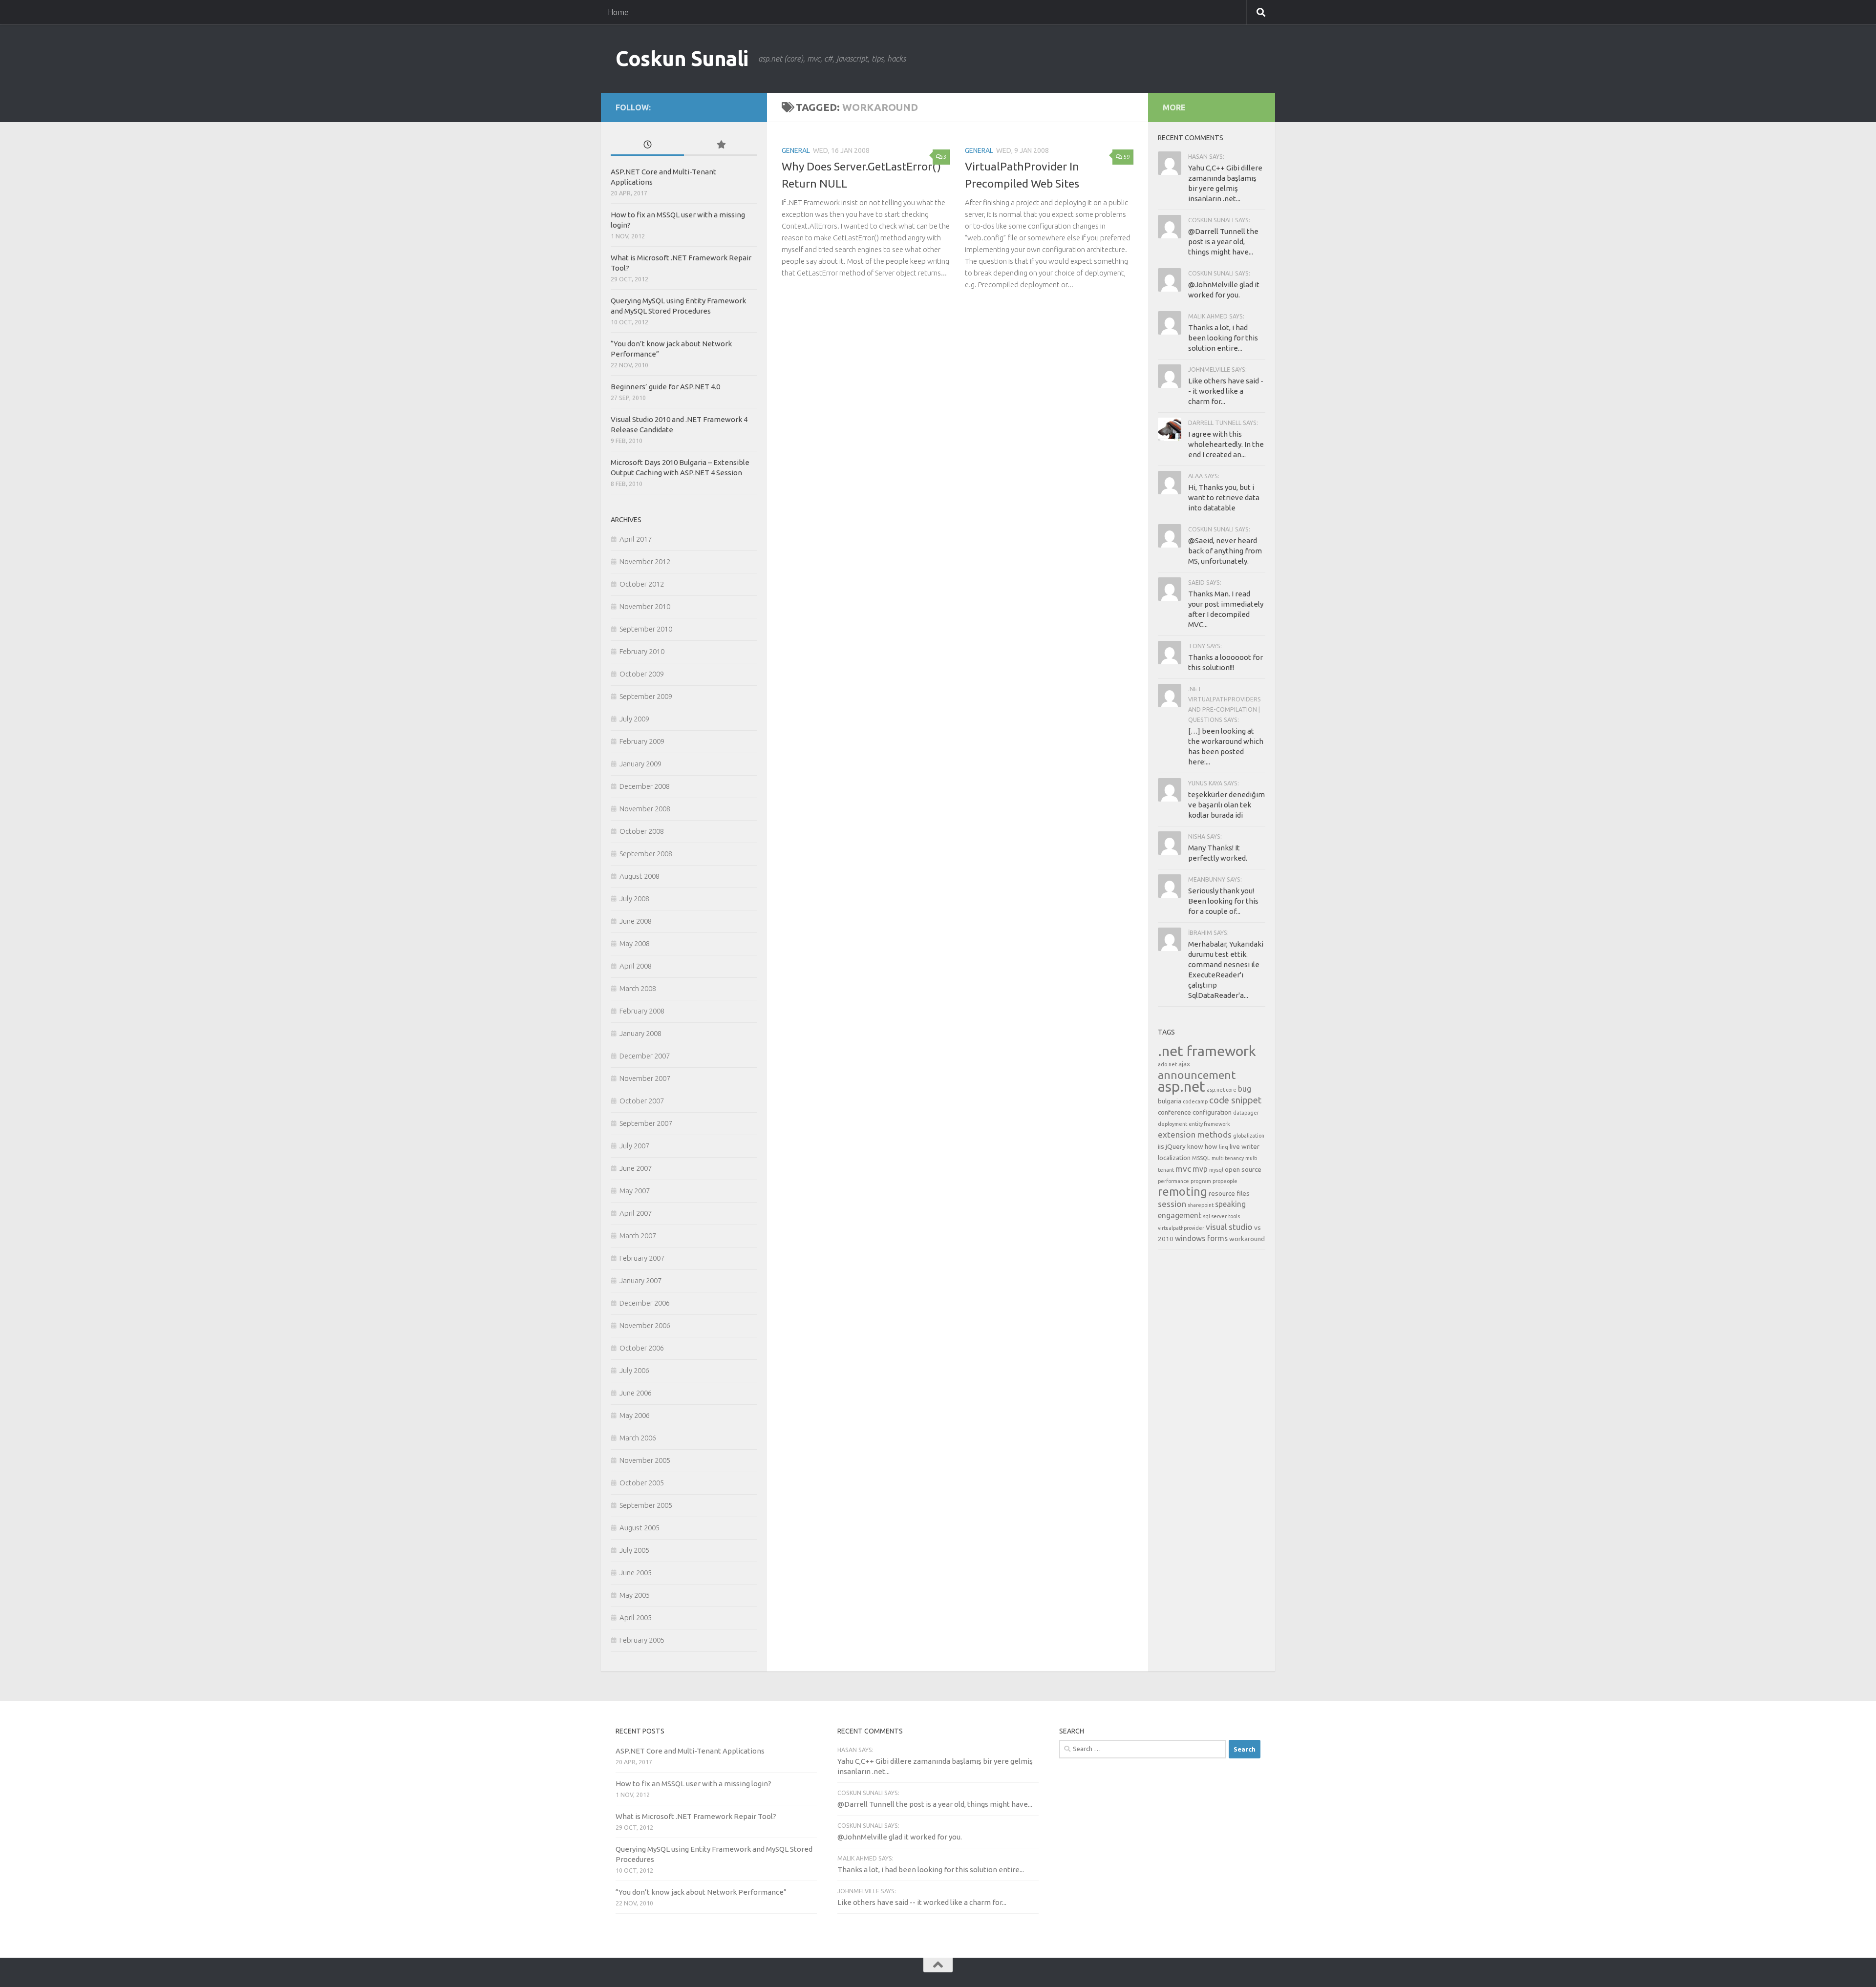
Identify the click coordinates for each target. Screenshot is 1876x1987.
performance (1173, 1181)
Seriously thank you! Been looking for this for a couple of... (1223, 901)
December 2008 (645, 786)
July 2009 (634, 719)
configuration (1212, 1112)
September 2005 (646, 1505)
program (1201, 1181)
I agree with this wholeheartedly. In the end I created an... (1226, 444)
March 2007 (638, 1236)
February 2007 (642, 1258)
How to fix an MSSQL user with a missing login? (693, 1784)
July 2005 (634, 1550)
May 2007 (635, 1191)
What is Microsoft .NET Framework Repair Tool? (696, 1816)
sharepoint (1201, 1205)
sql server (1215, 1216)
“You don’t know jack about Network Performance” (701, 1892)
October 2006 (642, 1348)
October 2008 (642, 831)
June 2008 (636, 921)
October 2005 (642, 1483)
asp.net (1182, 1087)
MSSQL (1201, 1158)
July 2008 (634, 898)
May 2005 (635, 1595)
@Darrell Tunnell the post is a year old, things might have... (1223, 242)
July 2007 (634, 1146)
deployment (1172, 1124)
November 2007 (645, 1078)
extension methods (1195, 1134)
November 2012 (645, 561)
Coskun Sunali (682, 58)
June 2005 (636, 1573)
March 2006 (638, 1438)
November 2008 (645, 809)
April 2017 (636, 539)
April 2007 (636, 1213)
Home (618, 12)
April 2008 (636, 966)
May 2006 (635, 1415)
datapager (1246, 1113)
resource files (1229, 1193)
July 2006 (634, 1370)
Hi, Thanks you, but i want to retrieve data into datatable (1224, 497)
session (1172, 1204)
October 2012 (642, 584)
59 (1127, 157)
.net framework (1207, 1051)
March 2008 (638, 988)
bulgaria (1170, 1101)
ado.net (1167, 1064)
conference (1174, 1112)
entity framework (1209, 1124)
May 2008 (635, 943)
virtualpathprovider (1181, 1228)
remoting (1183, 1191)
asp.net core (1222, 1090)
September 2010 (646, 629)
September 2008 (646, 854)
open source (1243, 1169)
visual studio (1229, 1227)
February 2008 (642, 1011)
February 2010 (642, 651)
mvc (1183, 1169)
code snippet (1235, 1100)
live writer (1245, 1146)
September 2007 (646, 1123)
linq (1224, 1147)
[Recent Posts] (647, 145)
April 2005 (636, 1617)
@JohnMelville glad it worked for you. (900, 1837)
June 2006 (636, 1393)
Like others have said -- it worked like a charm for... (1226, 391)
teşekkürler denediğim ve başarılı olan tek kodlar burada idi (1226, 805)
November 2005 (645, 1460)
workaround (1247, 1239)
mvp (1200, 1169)
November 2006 (645, 1325)
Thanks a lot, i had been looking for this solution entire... (1223, 338)
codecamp (1195, 1101)
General (796, 150)
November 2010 (645, 606)
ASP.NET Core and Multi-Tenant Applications (690, 1751)
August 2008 (640, 876)
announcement (1197, 1075)
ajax (1184, 1064)
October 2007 (642, 1101)
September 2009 (646, 696)
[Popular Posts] (721, 145)
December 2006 (645, 1303)
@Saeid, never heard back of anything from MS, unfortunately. (1225, 551)
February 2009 (642, 741)
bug (1245, 1089)
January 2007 (640, 1280)
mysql (1216, 1170)
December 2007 (645, 1056)
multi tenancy (1228, 1158)
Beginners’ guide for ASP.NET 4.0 (665, 387)
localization (1174, 1158)
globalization (1249, 1136)
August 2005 (640, 1528)
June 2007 (636, 1168)
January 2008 (640, 1033)
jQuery (1176, 1146)
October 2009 (642, 674)
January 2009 (640, 764)
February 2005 (642, 1640)
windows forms (1201, 1238)
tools (1234, 1216)
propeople (1225, 1181)
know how (1202, 1146)
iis (1161, 1146)
